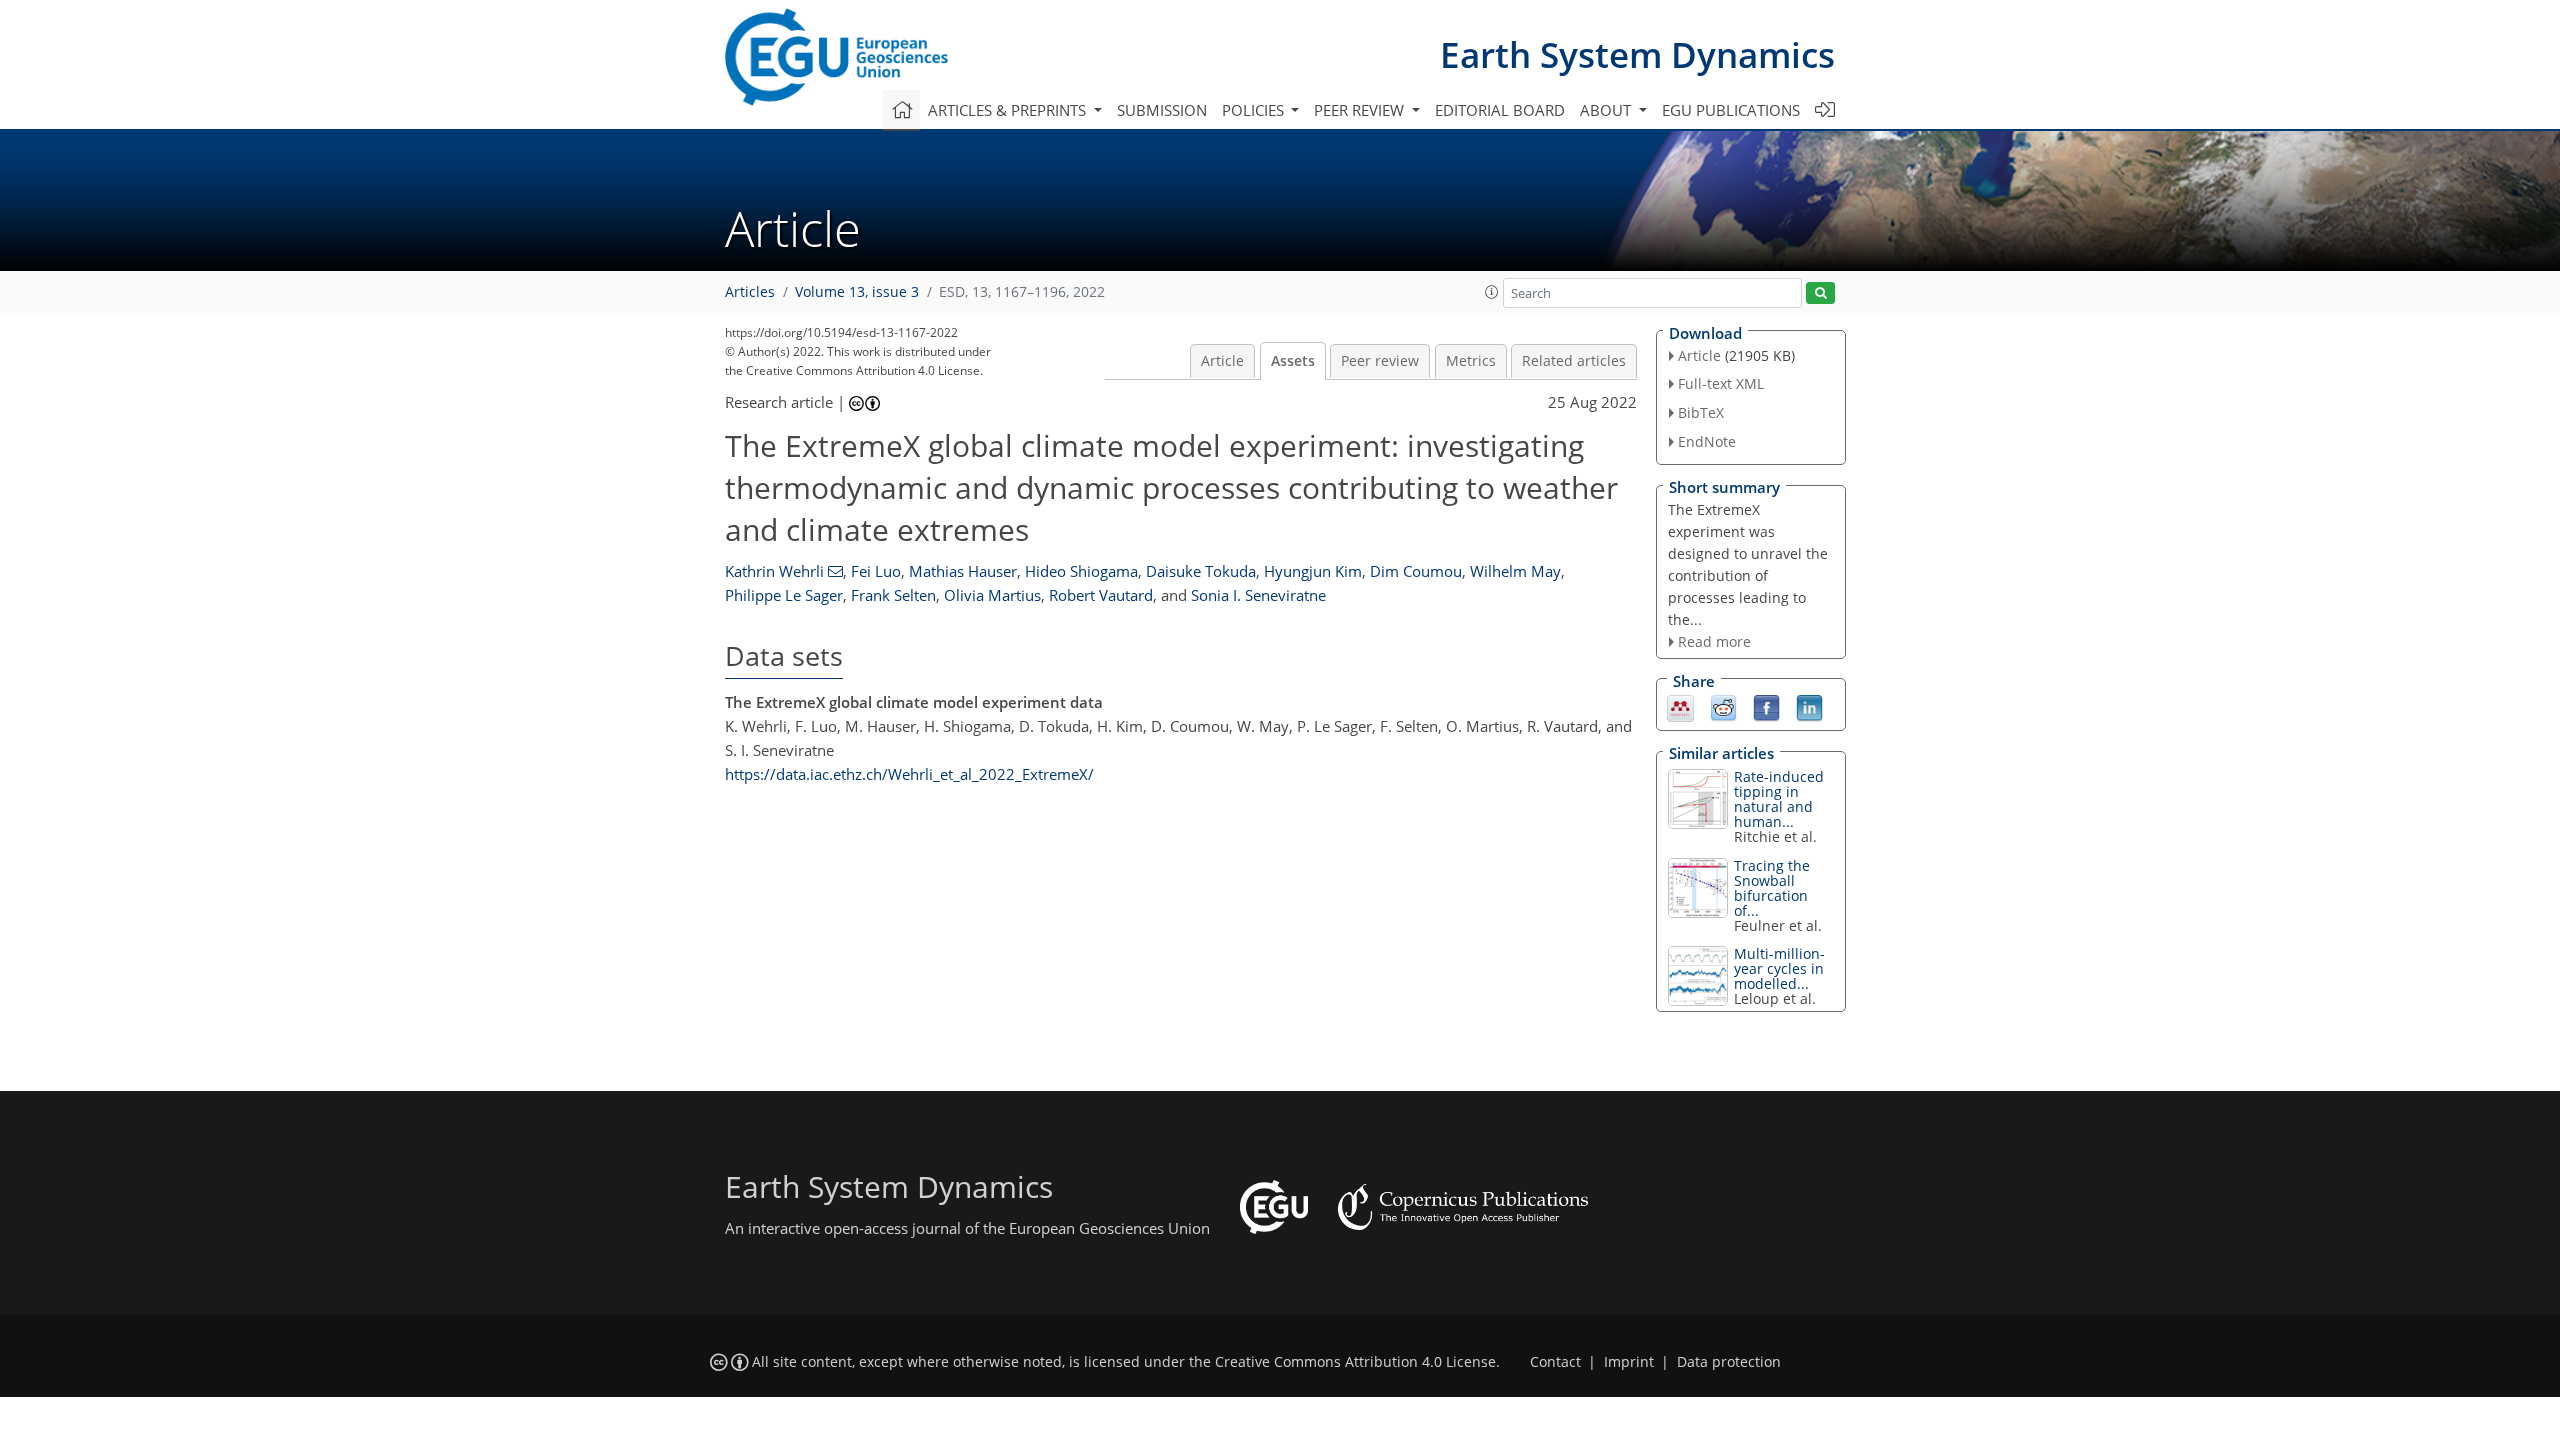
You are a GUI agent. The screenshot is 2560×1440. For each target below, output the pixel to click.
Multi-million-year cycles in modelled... (1779, 968)
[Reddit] (1723, 707)
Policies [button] (1255, 110)
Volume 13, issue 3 (857, 292)
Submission (1162, 110)
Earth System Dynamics (1637, 54)
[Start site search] (1820, 293)
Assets (1293, 361)
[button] (1492, 292)
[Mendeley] (1680, 707)
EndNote (1707, 441)
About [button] (1607, 110)
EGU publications (1731, 110)
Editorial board (1500, 110)
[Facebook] (1766, 707)
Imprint (1629, 1362)
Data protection (1729, 1362)
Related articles (1574, 361)
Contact (1555, 1362)
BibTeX (1701, 412)
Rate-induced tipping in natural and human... (1779, 799)
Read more (1714, 641)
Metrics (1471, 361)
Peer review (1380, 361)
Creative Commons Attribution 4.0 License (1355, 1362)
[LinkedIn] (1809, 707)
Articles (750, 292)
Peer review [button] (1361, 110)
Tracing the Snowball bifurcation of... (1772, 888)
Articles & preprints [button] (1009, 110)
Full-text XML (1721, 383)
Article (1222, 361)
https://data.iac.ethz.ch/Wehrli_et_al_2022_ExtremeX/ (909, 774)
